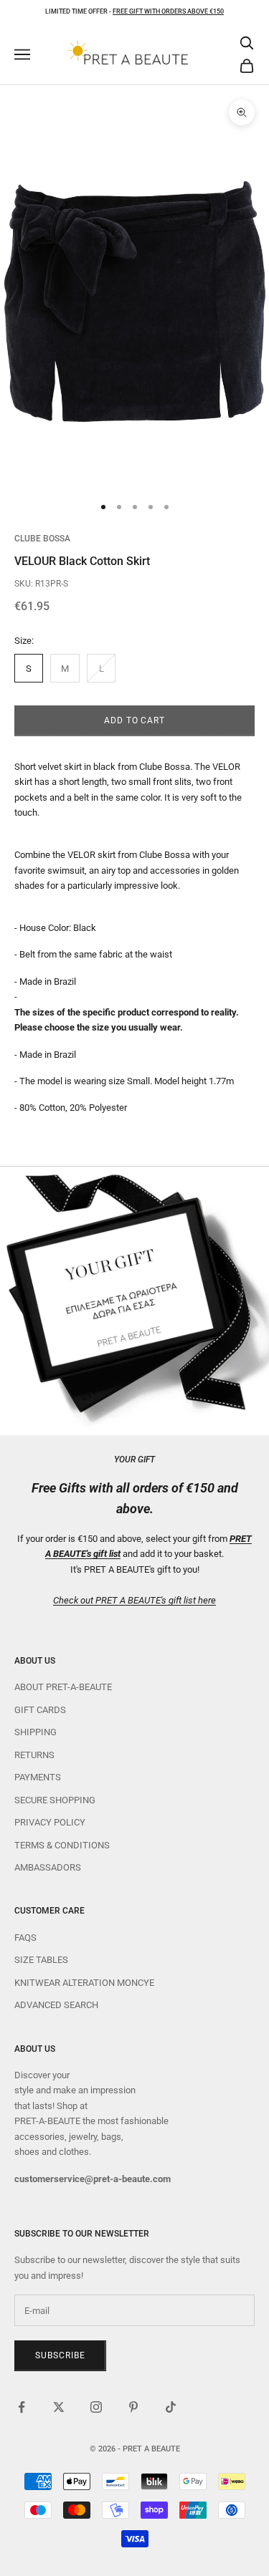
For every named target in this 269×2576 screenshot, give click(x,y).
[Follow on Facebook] (22, 2407)
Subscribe (60, 2355)
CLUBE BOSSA (42, 539)
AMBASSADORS (48, 1867)
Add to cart (135, 720)
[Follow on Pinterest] (133, 2407)
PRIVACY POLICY (50, 1822)
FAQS (25, 1938)
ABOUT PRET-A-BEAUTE (63, 1687)
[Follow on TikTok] (171, 2407)
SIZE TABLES (41, 1960)
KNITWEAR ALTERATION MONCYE (84, 1983)
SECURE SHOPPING (55, 1800)
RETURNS (34, 1755)
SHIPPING (36, 1732)
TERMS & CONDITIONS (62, 1845)
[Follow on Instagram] (96, 2407)
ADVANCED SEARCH (56, 2005)
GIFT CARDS (40, 1710)
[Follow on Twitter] (59, 2407)
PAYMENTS (38, 1777)
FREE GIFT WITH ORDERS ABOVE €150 (168, 11)
